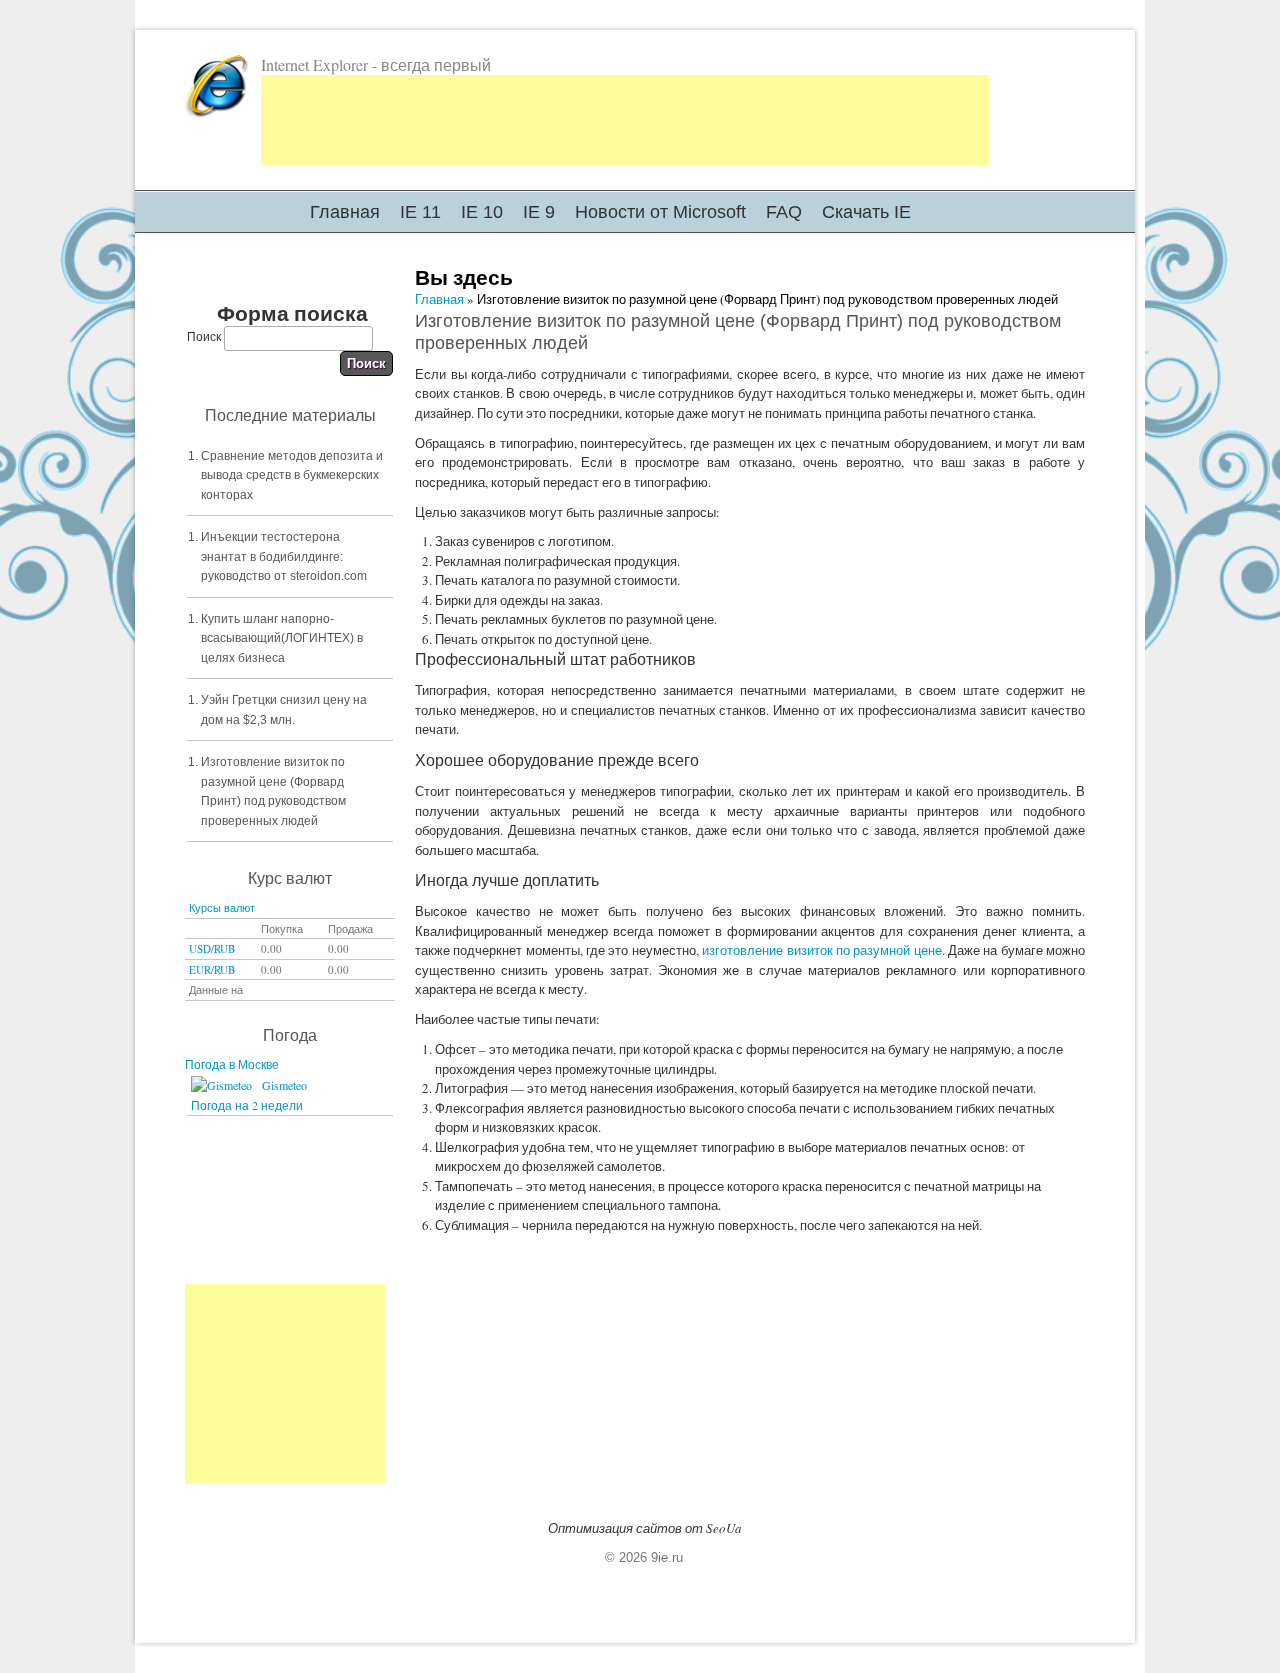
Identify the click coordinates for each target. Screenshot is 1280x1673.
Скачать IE (866, 212)
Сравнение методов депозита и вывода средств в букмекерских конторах (292, 475)
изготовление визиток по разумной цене (821, 950)
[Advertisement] (625, 120)
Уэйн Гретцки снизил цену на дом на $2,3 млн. (284, 710)
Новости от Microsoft (660, 212)
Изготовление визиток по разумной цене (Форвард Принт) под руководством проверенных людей (273, 791)
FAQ (784, 212)
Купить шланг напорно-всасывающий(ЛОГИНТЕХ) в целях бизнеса (282, 638)
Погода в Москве (232, 1064)
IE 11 (420, 212)
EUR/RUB (212, 969)
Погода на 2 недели (247, 1105)
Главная (345, 212)
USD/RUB (212, 948)
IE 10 (482, 212)
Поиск (205, 336)
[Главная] (217, 114)
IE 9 (539, 212)
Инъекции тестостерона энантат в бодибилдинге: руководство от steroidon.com (284, 556)
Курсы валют (222, 907)
